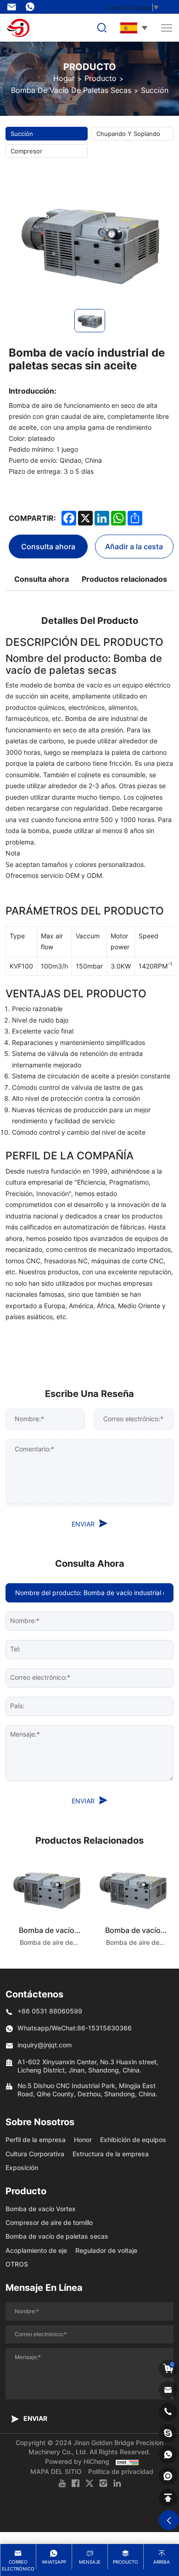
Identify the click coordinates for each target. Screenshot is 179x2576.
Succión (155, 90)
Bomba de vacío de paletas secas (71, 90)
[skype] (168, 2433)
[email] (168, 2390)
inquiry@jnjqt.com (14, 7)
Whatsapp (54, 2562)
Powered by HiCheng (77, 2461)
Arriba (162, 2562)
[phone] (168, 2412)
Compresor (26, 151)
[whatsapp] (168, 2455)
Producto (101, 78)
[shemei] (168, 2476)
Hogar (64, 78)
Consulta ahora (48, 546)
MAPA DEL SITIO (56, 2471)
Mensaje (90, 2562)
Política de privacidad (121, 2471)
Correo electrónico (18, 2565)
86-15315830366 (32, 7)
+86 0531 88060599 (50, 2011)
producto (126, 2562)
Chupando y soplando (128, 134)
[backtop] (168, 2498)
